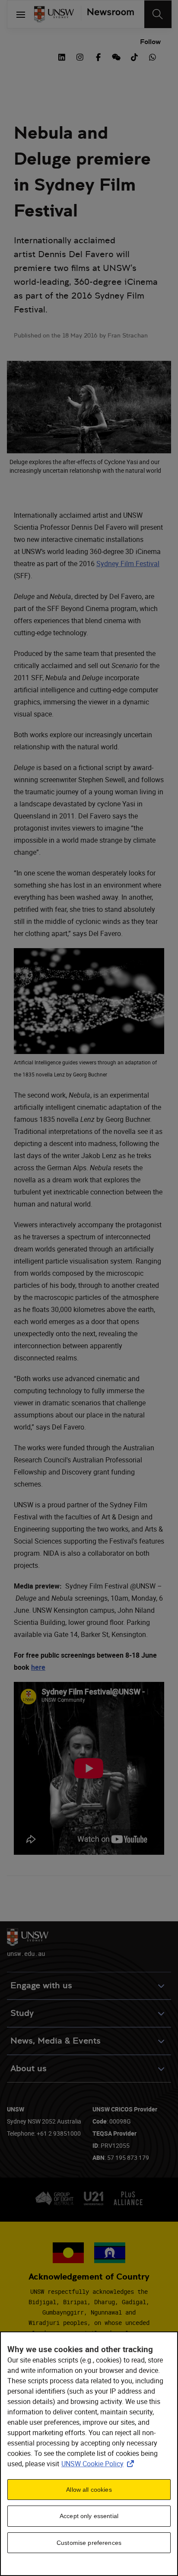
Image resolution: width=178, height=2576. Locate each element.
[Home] (54, 14)
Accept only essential (89, 2516)
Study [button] (22, 2013)
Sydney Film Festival (128, 564)
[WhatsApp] (153, 56)
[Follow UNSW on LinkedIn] (62, 56)
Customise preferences (89, 2543)
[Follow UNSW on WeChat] (116, 56)
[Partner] (107, 14)
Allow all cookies (89, 2490)
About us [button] (29, 2068)
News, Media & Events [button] (56, 2041)
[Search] (158, 14)
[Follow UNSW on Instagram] (80, 56)
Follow (150, 42)
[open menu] (21, 14)
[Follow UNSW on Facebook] (98, 56)
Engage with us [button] (41, 1985)
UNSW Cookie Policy (99, 2464)
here (38, 1667)
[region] (89, 2454)
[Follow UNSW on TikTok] (134, 56)
